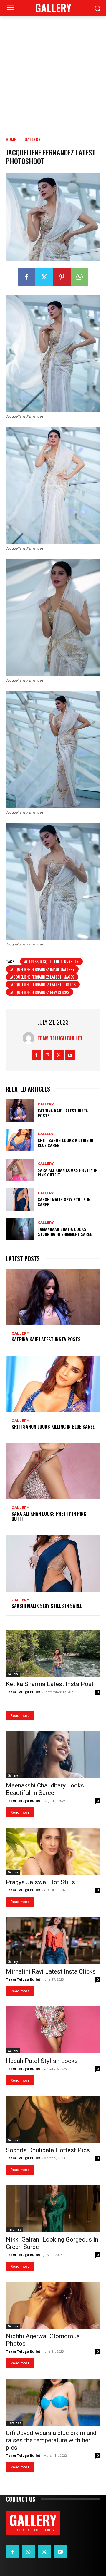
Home (11, 139)
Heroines (14, 2229)
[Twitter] (44, 277)
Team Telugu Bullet (60, 1038)
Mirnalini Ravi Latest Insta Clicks (51, 1971)
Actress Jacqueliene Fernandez (51, 961)
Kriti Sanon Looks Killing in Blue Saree (66, 1143)
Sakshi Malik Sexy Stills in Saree (64, 1202)
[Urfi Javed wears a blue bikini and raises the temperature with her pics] (53, 2402)
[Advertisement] (53, 72)
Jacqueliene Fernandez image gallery (42, 969)
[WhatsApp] (79, 277)
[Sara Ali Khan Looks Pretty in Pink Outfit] (20, 1170)
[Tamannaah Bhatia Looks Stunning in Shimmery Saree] (20, 1229)
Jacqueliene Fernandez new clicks (40, 992)
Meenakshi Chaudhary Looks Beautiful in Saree (45, 1789)
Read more (20, 1716)
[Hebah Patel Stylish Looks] (53, 2030)
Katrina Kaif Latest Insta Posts (63, 1113)
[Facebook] (26, 277)
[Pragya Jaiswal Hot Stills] (53, 1851)
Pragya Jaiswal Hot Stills (40, 1882)
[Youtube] (70, 1055)
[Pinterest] (62, 277)
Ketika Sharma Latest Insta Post (50, 1684)
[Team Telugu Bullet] (30, 1038)
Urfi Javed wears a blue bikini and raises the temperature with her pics (51, 2440)
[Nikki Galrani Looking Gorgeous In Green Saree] (53, 2209)
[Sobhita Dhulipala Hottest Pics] (53, 2119)
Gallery (33, 139)
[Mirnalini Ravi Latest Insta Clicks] (53, 1941)
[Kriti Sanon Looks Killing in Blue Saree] (20, 1140)
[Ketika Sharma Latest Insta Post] (53, 1653)
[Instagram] (48, 1055)
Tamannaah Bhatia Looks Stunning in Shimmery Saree (65, 1231)
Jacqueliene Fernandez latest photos (43, 984)
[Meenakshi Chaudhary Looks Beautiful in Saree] (53, 1755)
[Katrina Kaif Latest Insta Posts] (20, 1110)
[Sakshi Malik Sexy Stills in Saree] (20, 1199)
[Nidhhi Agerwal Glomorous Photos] (53, 2305)
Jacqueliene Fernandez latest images (42, 977)
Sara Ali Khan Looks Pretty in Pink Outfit (68, 1172)
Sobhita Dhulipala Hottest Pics (48, 2150)
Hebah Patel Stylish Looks (42, 2061)
